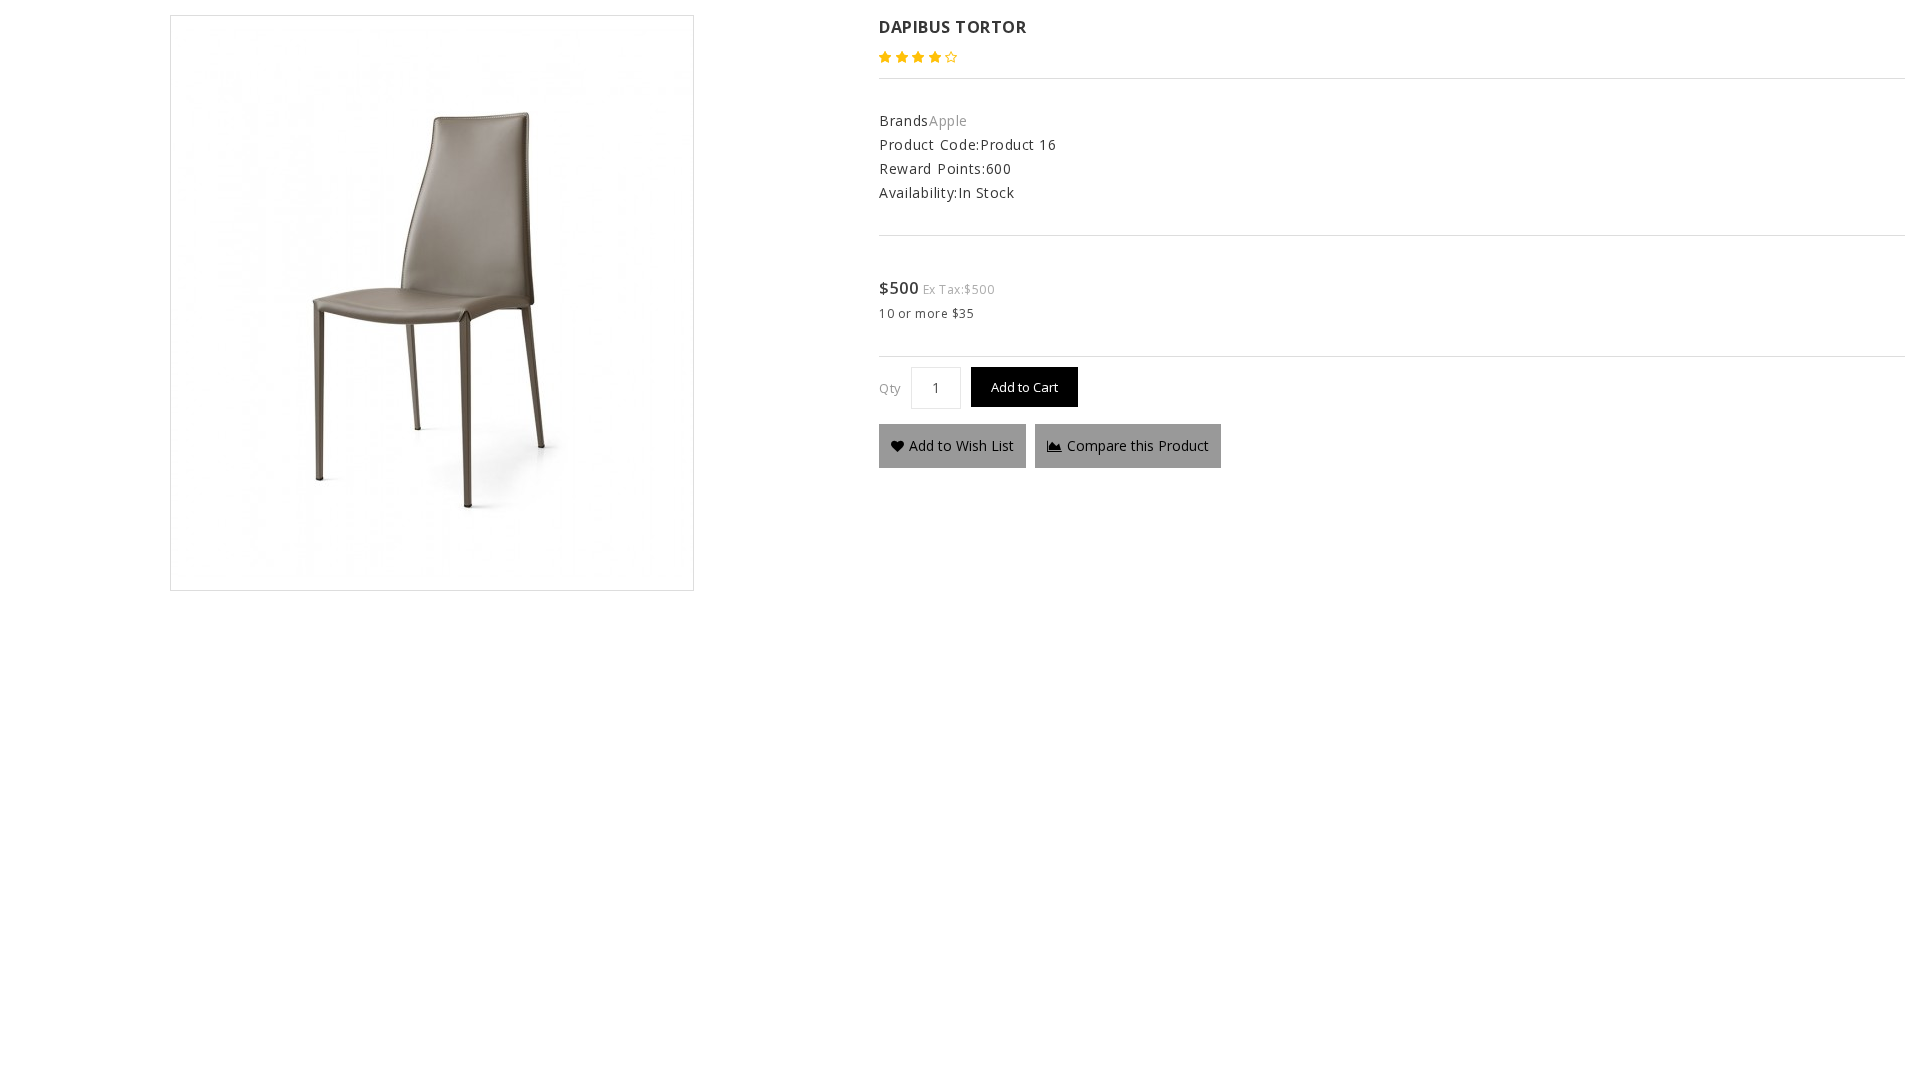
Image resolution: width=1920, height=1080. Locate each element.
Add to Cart (1024, 387)
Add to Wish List (961, 445)
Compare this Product (1138, 445)
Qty (890, 388)
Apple (948, 120)
